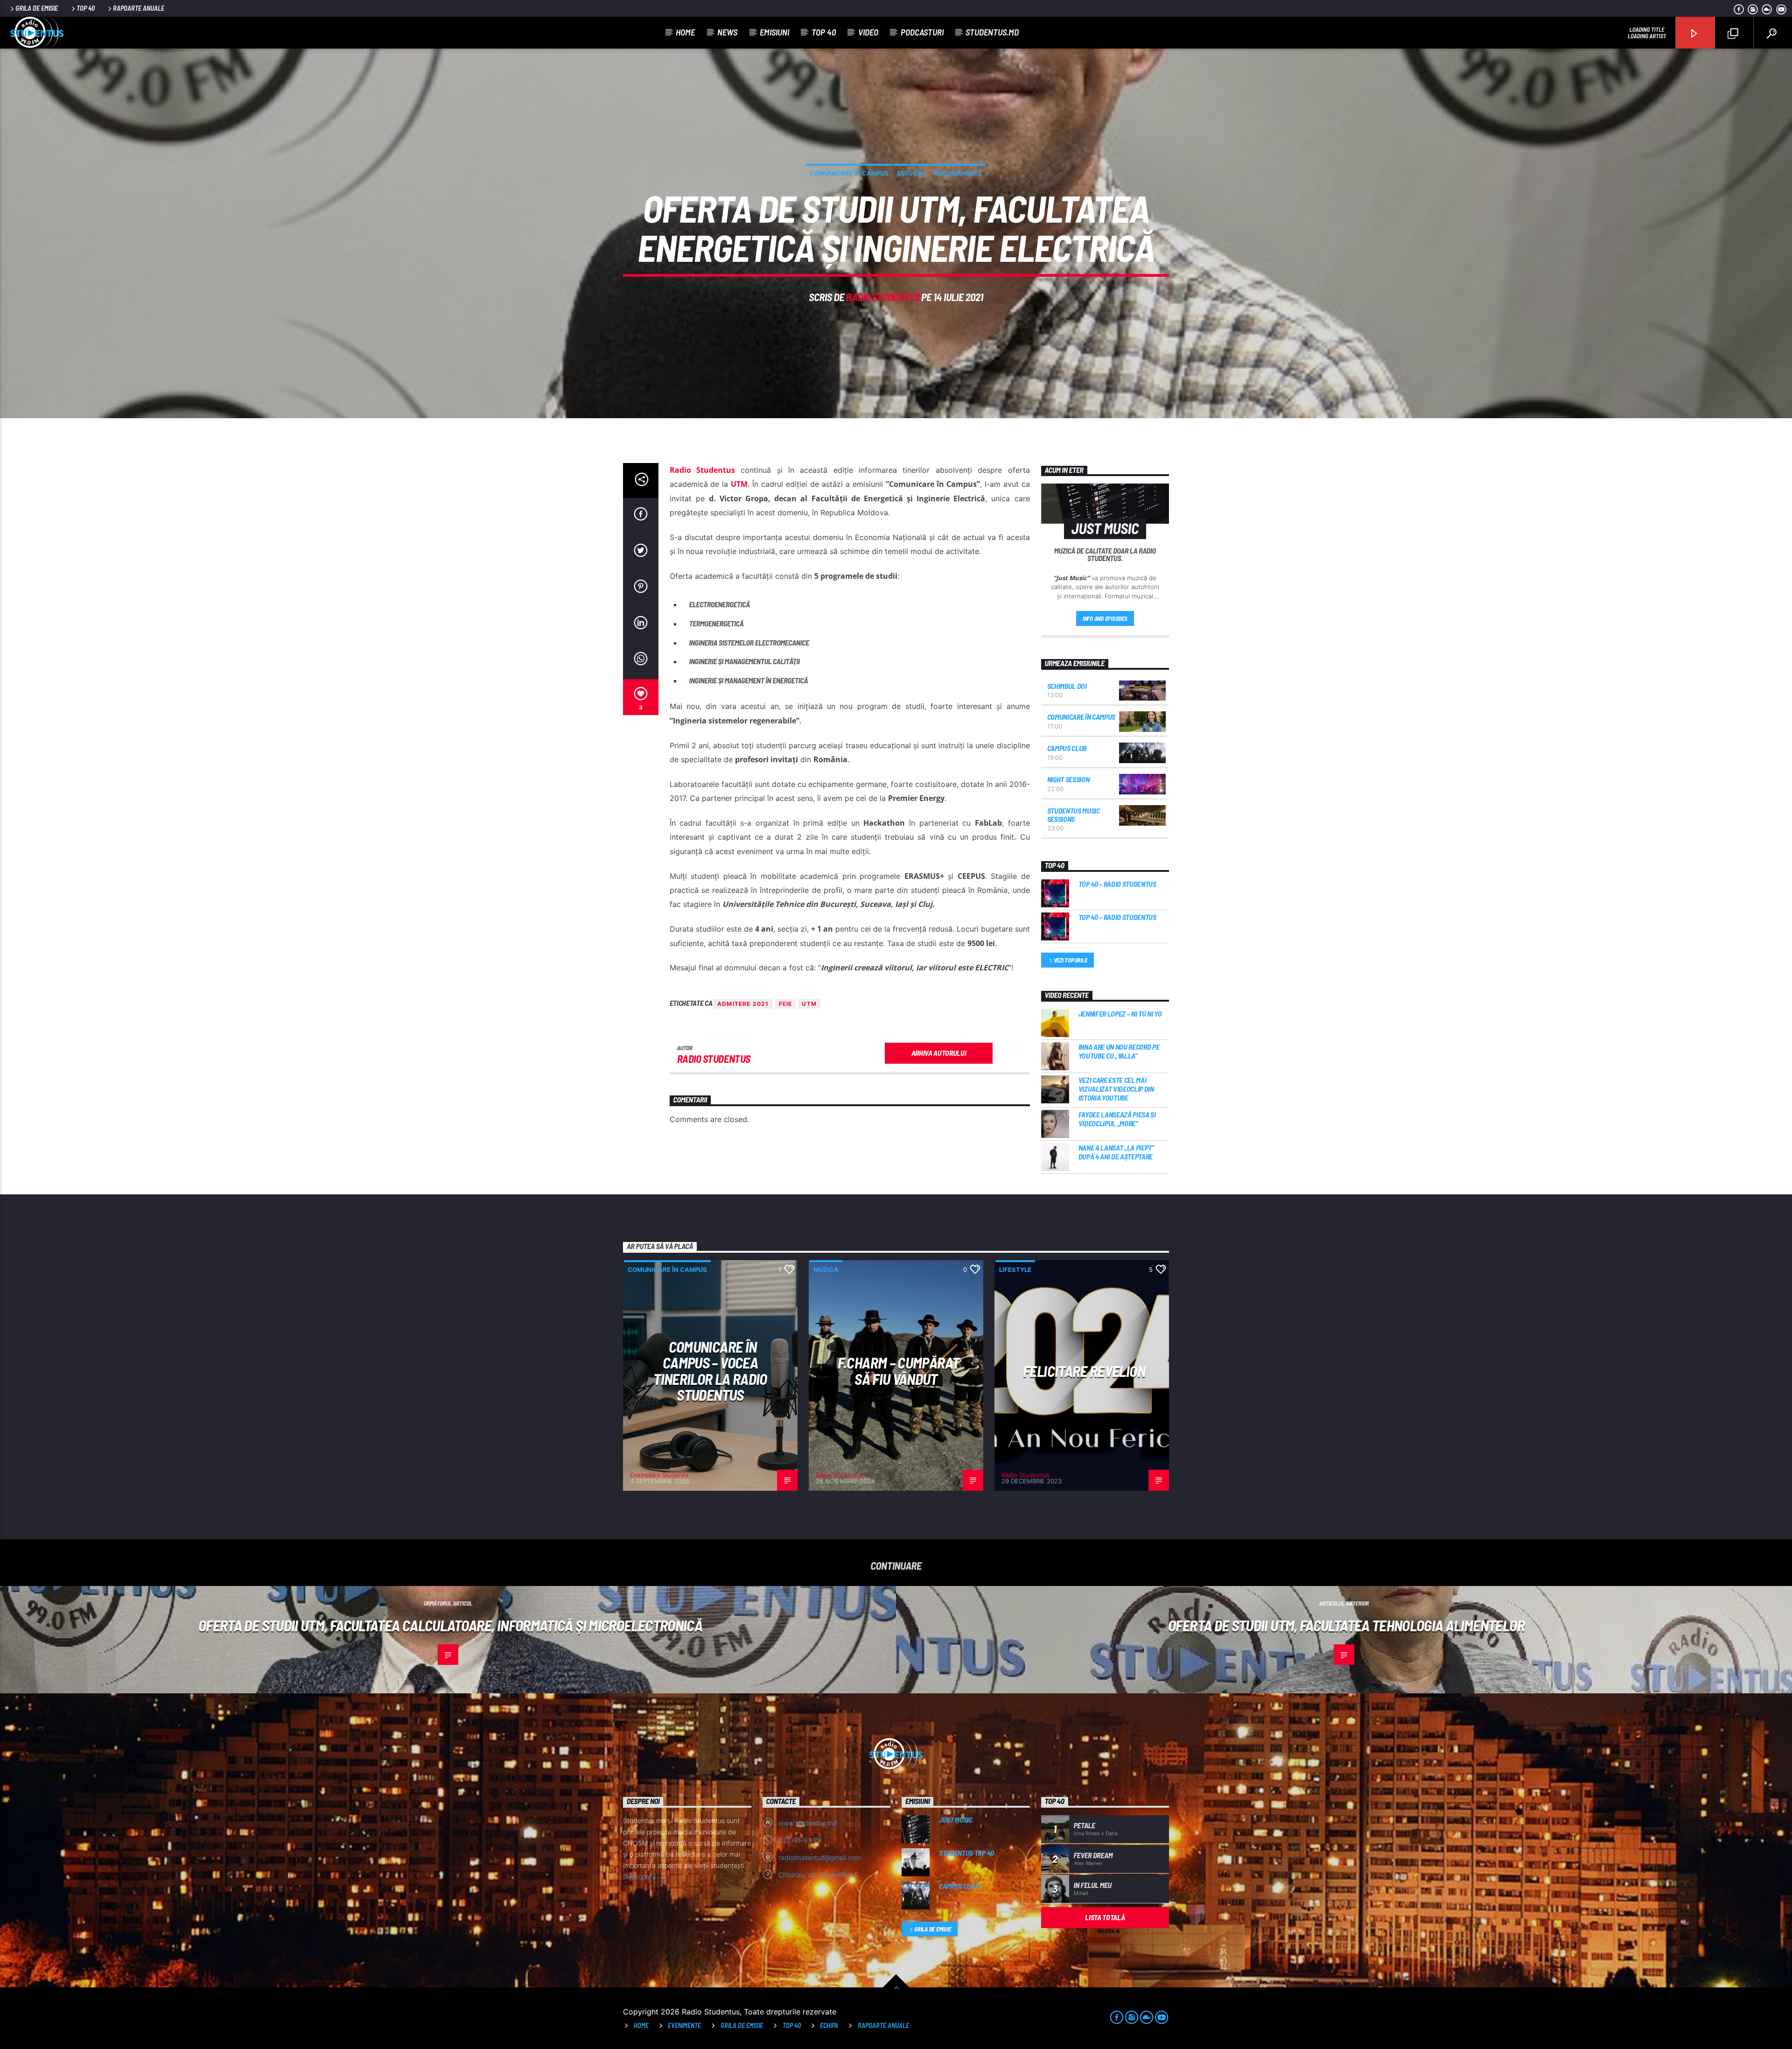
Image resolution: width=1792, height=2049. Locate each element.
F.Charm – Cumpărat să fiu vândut (898, 1371)
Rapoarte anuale (139, 8)
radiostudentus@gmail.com (820, 1857)
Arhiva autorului (939, 1053)
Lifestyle (1015, 1270)
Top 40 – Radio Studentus (1117, 884)
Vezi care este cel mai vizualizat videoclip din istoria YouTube (1116, 1089)
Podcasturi (922, 32)
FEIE (786, 1004)
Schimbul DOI (1067, 686)
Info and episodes (1105, 618)
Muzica (826, 1270)
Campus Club (1067, 748)
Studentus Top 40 (966, 1853)
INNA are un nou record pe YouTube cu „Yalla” (1119, 1051)
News (727, 32)
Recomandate (958, 173)
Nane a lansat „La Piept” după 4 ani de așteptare (1116, 1152)
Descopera (640, 1877)
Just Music (956, 1820)
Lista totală (1105, 1917)
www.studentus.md (808, 1823)
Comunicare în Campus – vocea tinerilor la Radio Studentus (710, 1371)
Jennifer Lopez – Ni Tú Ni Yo (1120, 1014)
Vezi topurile (1071, 960)
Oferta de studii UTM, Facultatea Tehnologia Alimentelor (1346, 1625)
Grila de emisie (37, 8)
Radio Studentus (883, 297)
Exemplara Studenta (659, 1475)
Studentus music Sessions (1074, 815)
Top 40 (86, 8)
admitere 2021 (743, 1004)
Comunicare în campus (849, 173)
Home (685, 32)
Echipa (829, 2025)
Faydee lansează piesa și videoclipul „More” (1117, 1119)
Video (868, 32)
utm (809, 1004)
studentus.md (992, 32)
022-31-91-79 (800, 1840)
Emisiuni (774, 32)
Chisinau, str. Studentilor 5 (818, 1875)
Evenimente (684, 2025)
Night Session (1068, 779)
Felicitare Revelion (1084, 1371)
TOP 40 (792, 2025)
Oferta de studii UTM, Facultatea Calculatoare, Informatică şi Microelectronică (450, 1625)
